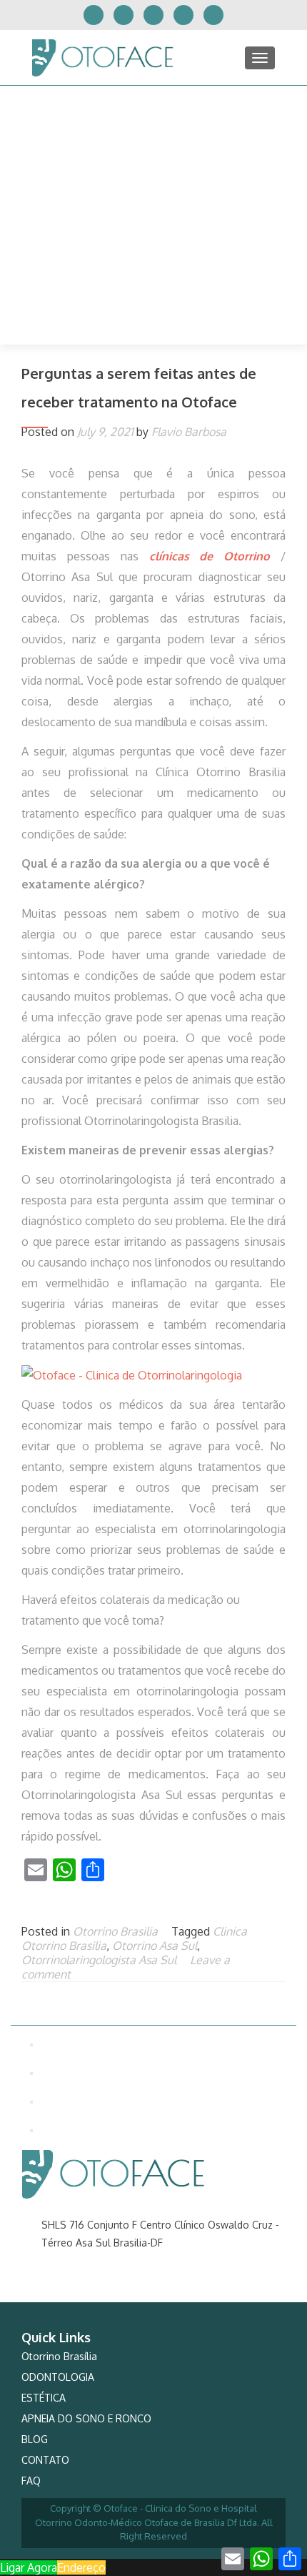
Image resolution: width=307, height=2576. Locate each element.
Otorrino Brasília (59, 2356)
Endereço (81, 2567)
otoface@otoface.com (94, 2288)
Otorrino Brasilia (115, 1931)
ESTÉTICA (44, 2398)
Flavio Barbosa (189, 432)
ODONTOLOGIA (58, 2377)
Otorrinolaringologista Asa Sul (99, 1960)
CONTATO (45, 2460)
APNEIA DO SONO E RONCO (86, 2418)
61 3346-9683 (72, 2265)
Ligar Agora (29, 2567)
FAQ (31, 2481)
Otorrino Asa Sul (155, 1946)
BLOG (35, 2439)
